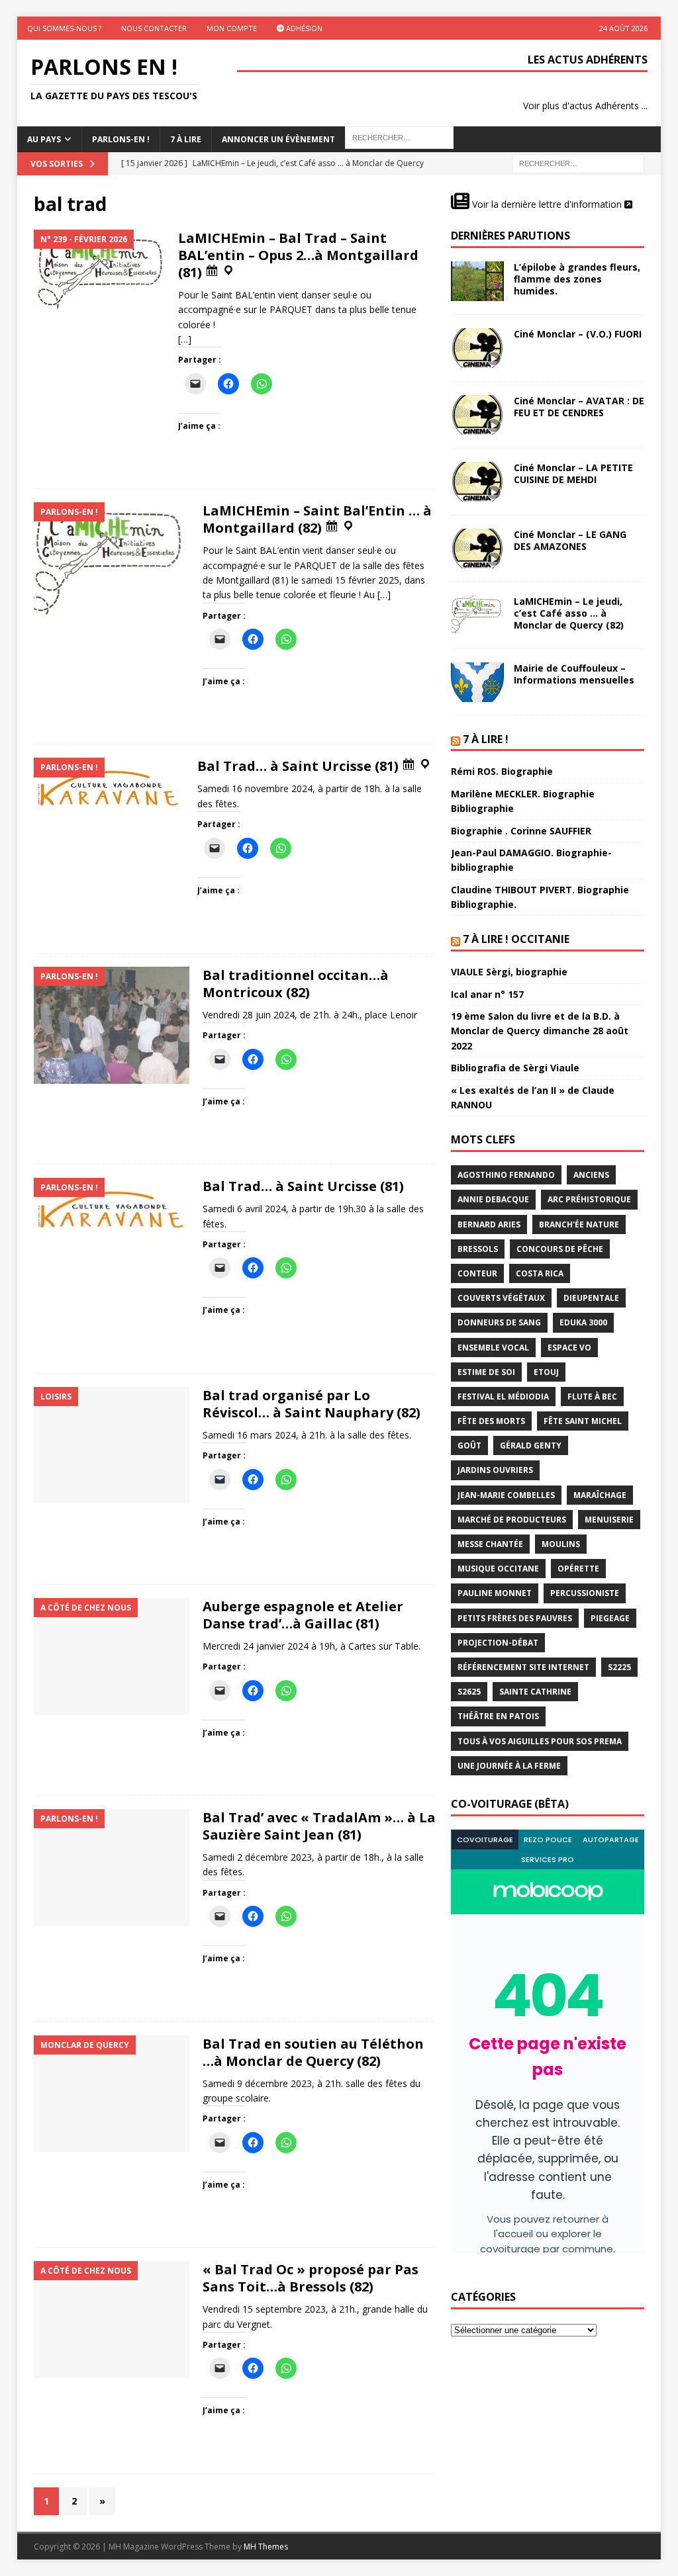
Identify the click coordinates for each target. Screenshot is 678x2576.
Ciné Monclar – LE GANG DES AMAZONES (570, 540)
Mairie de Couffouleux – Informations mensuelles (574, 674)
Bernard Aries (489, 1224)
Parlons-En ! (121, 139)
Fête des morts (491, 1421)
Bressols (478, 1249)
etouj (546, 1372)
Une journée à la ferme (509, 1766)
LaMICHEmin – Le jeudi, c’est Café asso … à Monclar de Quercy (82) (569, 613)
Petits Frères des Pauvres (515, 1618)
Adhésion (303, 28)
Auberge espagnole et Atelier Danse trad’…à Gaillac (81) (303, 1615)
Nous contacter (154, 28)
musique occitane (498, 1569)
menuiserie (609, 1520)
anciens (591, 1175)
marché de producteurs (512, 1520)
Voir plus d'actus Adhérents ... (585, 106)
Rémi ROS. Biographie (502, 771)
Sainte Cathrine (535, 1692)
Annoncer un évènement (278, 139)
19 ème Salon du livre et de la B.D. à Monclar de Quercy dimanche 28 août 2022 (540, 1031)
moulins (561, 1544)
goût (469, 1445)
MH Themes (266, 2547)
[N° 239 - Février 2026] (99, 269)
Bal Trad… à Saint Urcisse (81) (300, 766)
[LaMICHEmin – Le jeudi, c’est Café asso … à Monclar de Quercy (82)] (477, 615)
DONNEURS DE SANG (499, 1322)
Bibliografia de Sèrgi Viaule (515, 1068)
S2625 (469, 1692)
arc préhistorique (589, 1199)
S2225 (619, 1667)
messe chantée (490, 1544)
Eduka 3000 (583, 1322)
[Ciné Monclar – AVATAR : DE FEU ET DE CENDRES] (477, 415)
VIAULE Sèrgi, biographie (509, 972)
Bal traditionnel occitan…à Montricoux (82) (296, 984)
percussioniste (585, 1593)
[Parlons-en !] (112, 561)
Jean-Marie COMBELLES (506, 1495)
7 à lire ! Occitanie (516, 939)
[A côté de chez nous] (112, 1657)
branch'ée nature (579, 1224)
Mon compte (232, 28)
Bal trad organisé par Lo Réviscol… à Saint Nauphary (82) (312, 1404)
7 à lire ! (486, 739)
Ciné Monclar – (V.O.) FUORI (578, 334)
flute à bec (592, 1397)
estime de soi (486, 1372)
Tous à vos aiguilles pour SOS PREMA (540, 1741)
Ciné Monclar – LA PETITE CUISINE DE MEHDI (573, 473)
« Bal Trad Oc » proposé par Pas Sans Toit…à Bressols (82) (311, 2278)
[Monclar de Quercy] (112, 2094)
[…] (185, 339)
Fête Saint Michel (583, 1421)
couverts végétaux (501, 1298)
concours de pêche (560, 1249)
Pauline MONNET (495, 1593)
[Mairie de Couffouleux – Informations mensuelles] (477, 682)
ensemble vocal (493, 1348)
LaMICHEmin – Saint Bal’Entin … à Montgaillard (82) (317, 519)
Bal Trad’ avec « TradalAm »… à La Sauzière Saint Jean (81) (319, 1826)
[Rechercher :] (578, 163)
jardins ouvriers (495, 1470)
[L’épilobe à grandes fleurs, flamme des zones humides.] (477, 281)
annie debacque (493, 1199)
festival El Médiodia (503, 1397)
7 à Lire (186, 139)
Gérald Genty (531, 1445)
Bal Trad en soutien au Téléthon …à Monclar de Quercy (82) (313, 2052)
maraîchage (600, 1495)
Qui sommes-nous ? (64, 28)
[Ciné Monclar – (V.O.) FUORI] (477, 348)
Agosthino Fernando (506, 1175)
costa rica (540, 1273)
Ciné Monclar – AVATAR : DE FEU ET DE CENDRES (579, 407)
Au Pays (44, 139)
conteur (477, 1273)
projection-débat (498, 1643)
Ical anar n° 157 (487, 994)
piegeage (610, 1618)
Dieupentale (591, 1298)
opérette (578, 1569)
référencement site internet (523, 1667)
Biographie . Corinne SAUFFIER (521, 831)
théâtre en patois (498, 1716)
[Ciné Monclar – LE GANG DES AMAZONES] (477, 549)
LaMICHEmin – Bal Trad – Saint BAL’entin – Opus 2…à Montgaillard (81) (298, 255)
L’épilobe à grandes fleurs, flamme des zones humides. (577, 279)
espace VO (569, 1348)
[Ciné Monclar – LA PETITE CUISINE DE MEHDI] (477, 482)
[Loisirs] (112, 1445)
